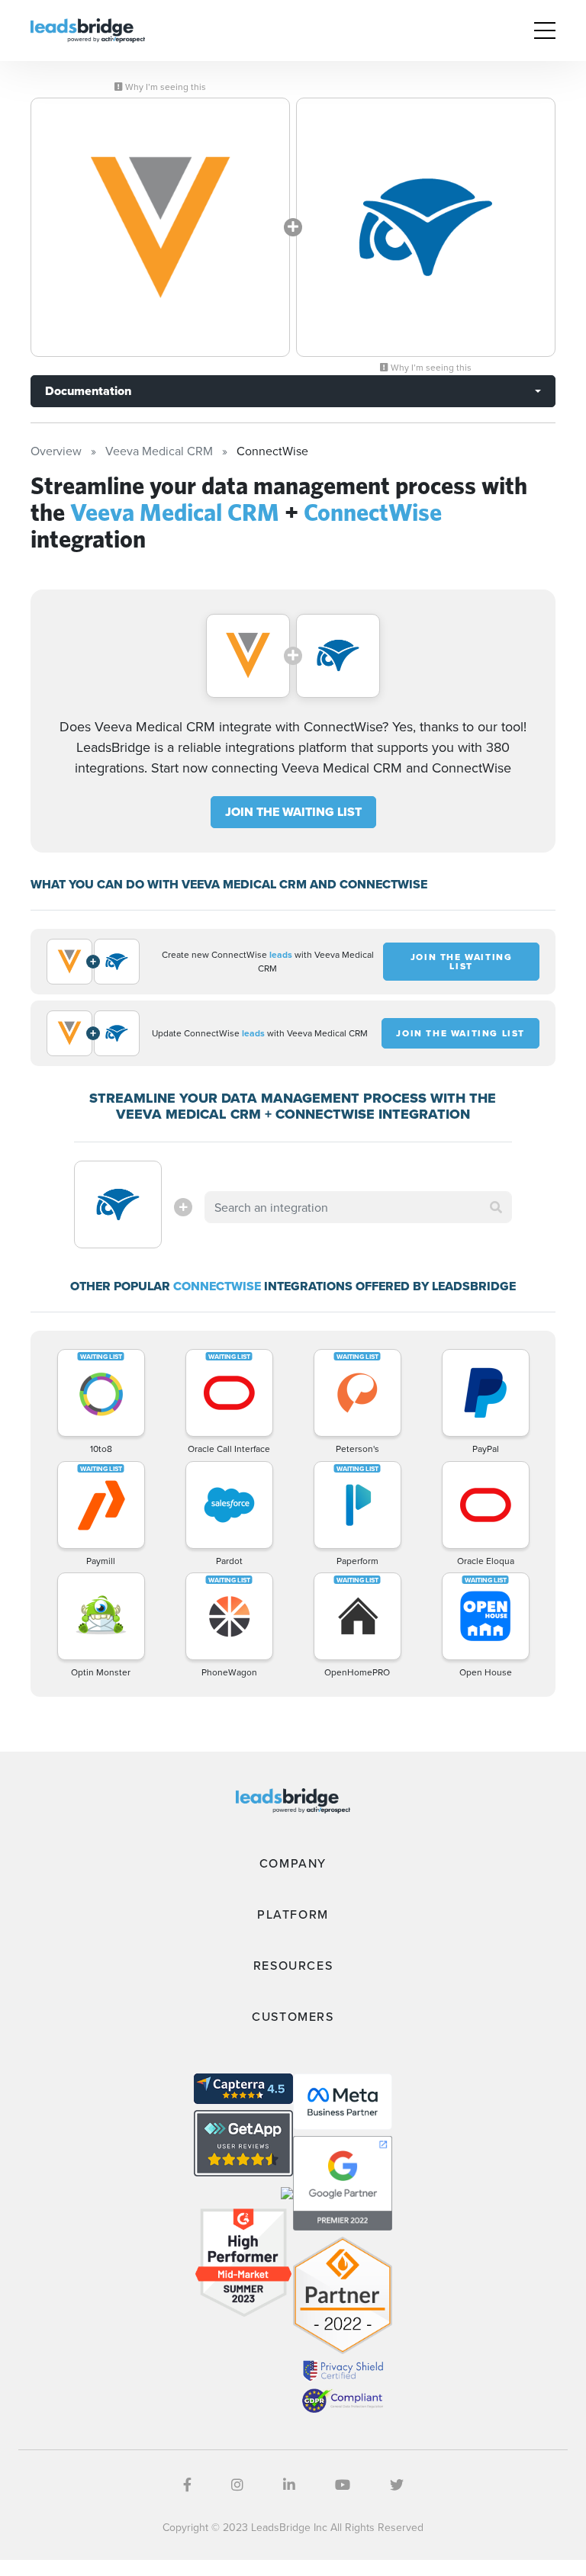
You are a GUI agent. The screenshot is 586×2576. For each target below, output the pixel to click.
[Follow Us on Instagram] (237, 2485)
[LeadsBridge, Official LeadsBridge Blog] (88, 29)
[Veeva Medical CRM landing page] (160, 227)
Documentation (88, 391)
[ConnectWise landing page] (426, 227)
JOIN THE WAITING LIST (293, 812)
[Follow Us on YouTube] (343, 2485)
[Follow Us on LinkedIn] (289, 2485)
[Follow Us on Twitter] (397, 2485)
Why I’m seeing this (164, 87)
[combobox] (358, 1207)
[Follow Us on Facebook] (187, 2485)
